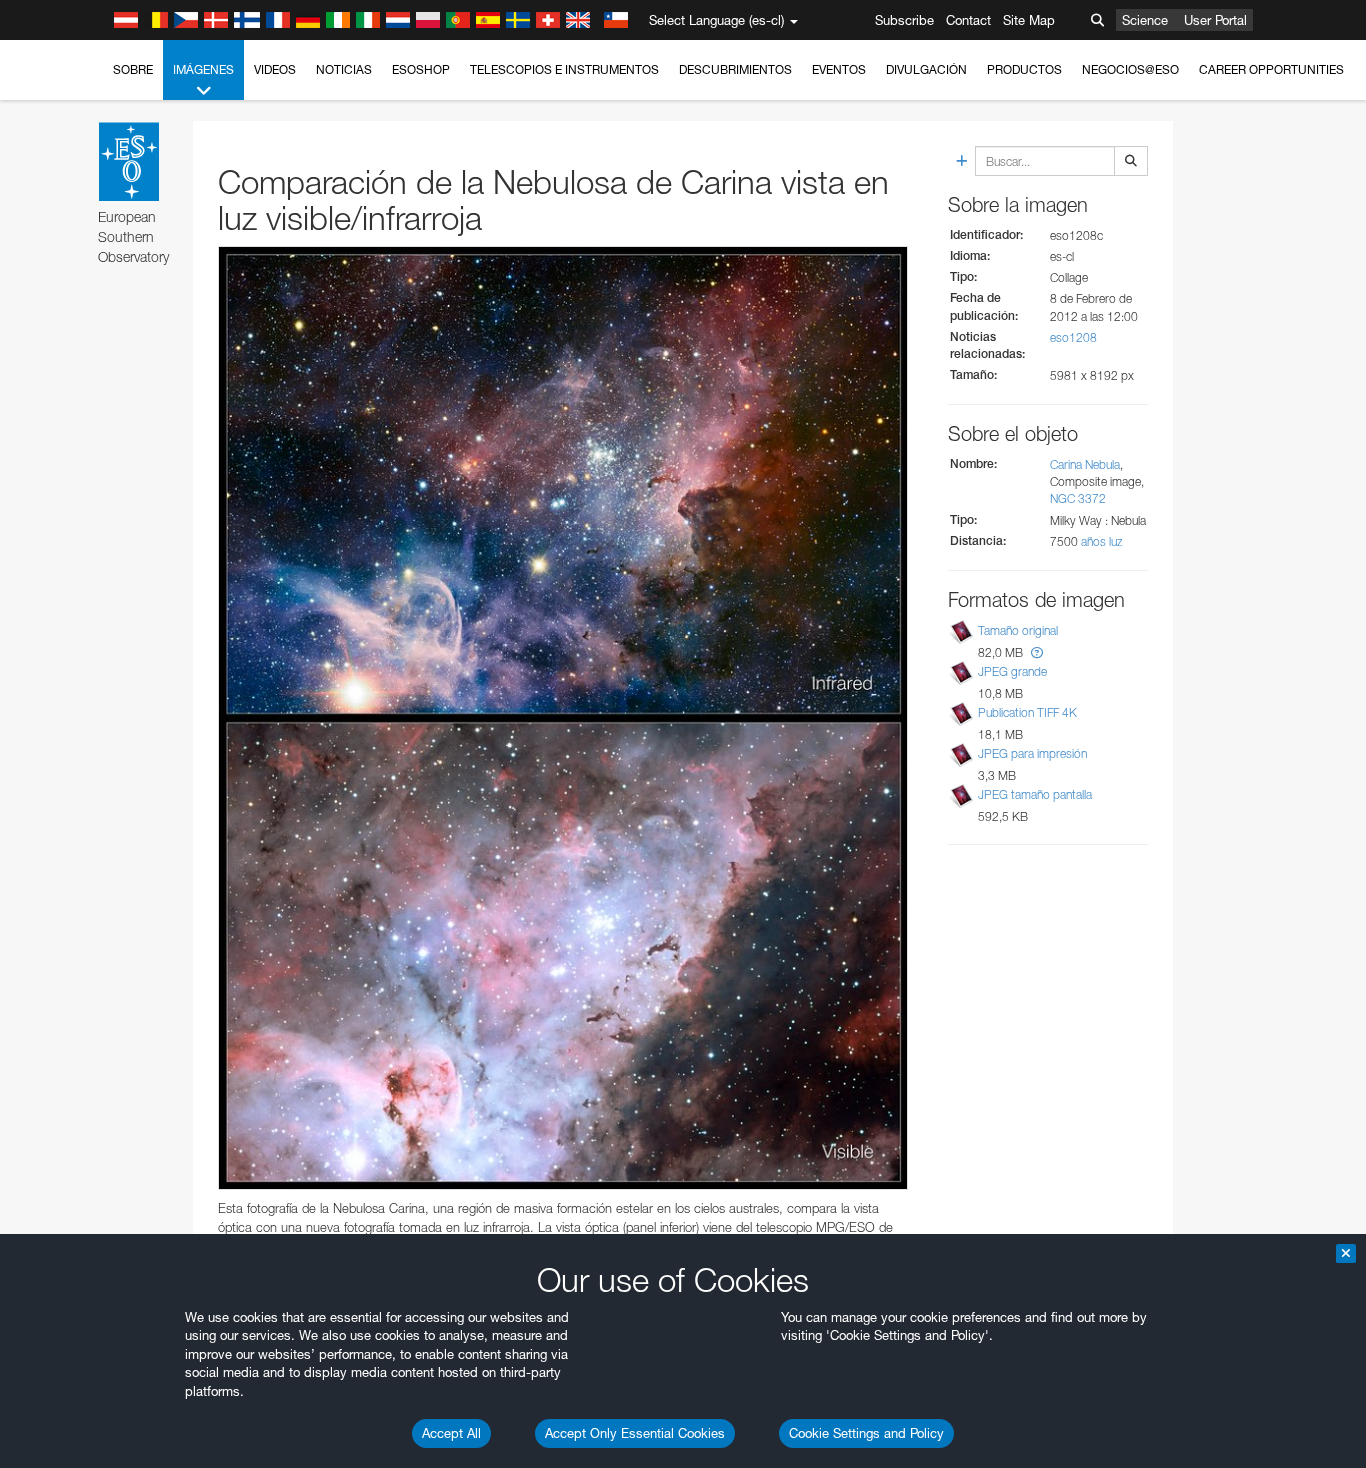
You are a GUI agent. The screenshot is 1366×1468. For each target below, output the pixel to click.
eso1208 (1073, 337)
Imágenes (203, 69)
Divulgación (926, 69)
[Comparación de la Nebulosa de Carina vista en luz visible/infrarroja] (563, 718)
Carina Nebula (1085, 464)
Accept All (451, 1433)
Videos (275, 69)
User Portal (1215, 20)
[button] (1037, 652)
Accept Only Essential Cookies (635, 1433)
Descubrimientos (735, 69)
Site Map (1029, 20)
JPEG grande (1012, 671)
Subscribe (904, 20)
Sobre (133, 69)
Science (1145, 20)
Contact (968, 20)
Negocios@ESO (1130, 69)
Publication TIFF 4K (1027, 712)
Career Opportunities (1271, 69)
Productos (1024, 69)
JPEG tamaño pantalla (1035, 794)
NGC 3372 (1078, 498)
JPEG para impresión (1032, 753)
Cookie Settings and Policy (866, 1433)
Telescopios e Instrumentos (564, 69)
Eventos (839, 69)
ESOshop (421, 69)
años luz (1102, 541)
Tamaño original (1018, 630)
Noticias (344, 69)
